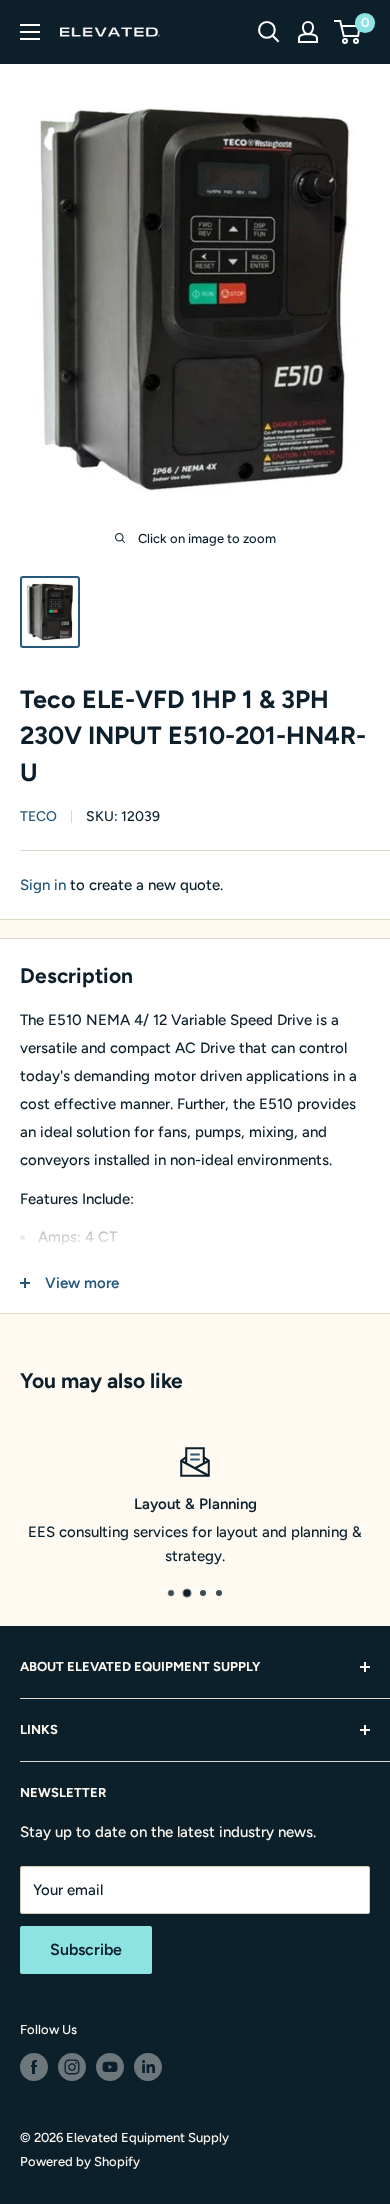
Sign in (43, 885)
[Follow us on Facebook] (34, 2067)
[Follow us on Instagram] (72, 2067)
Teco (38, 816)
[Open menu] (30, 32)
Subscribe (86, 1949)
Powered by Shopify (80, 2161)
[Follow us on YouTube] (110, 2067)
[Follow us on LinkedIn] (148, 2067)
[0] (348, 32)
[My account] (308, 32)
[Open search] (269, 32)
